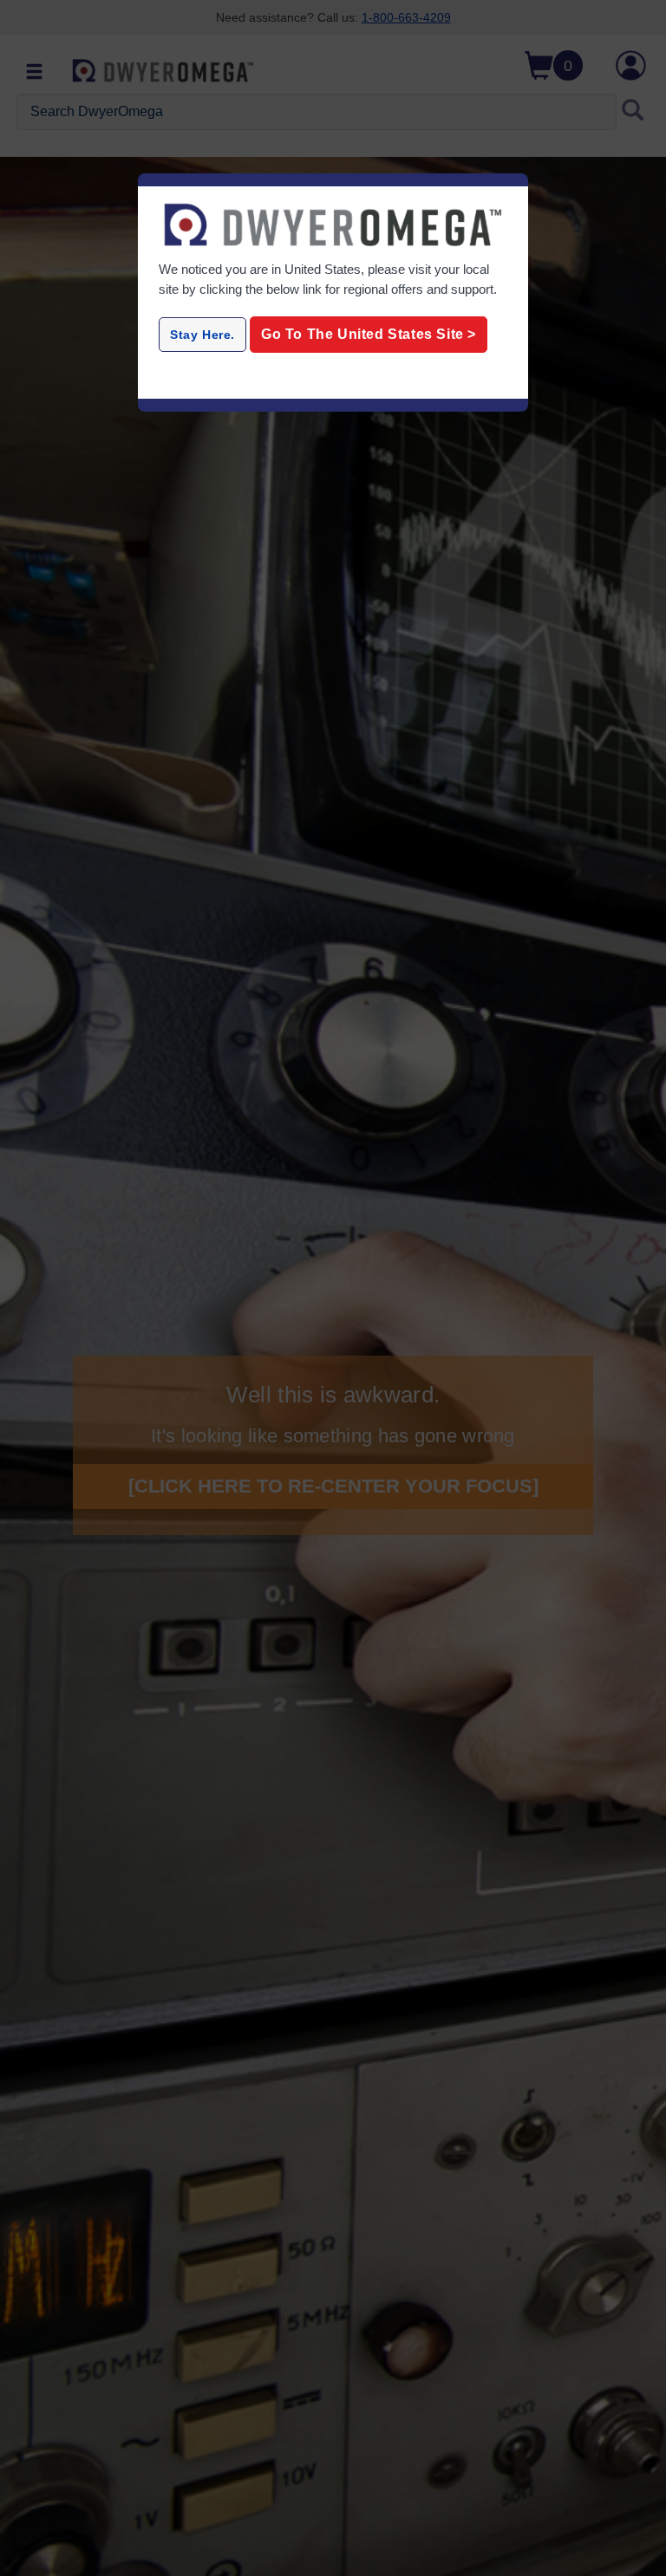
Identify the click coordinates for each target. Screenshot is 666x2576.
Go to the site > (369, 334)
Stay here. (202, 335)
